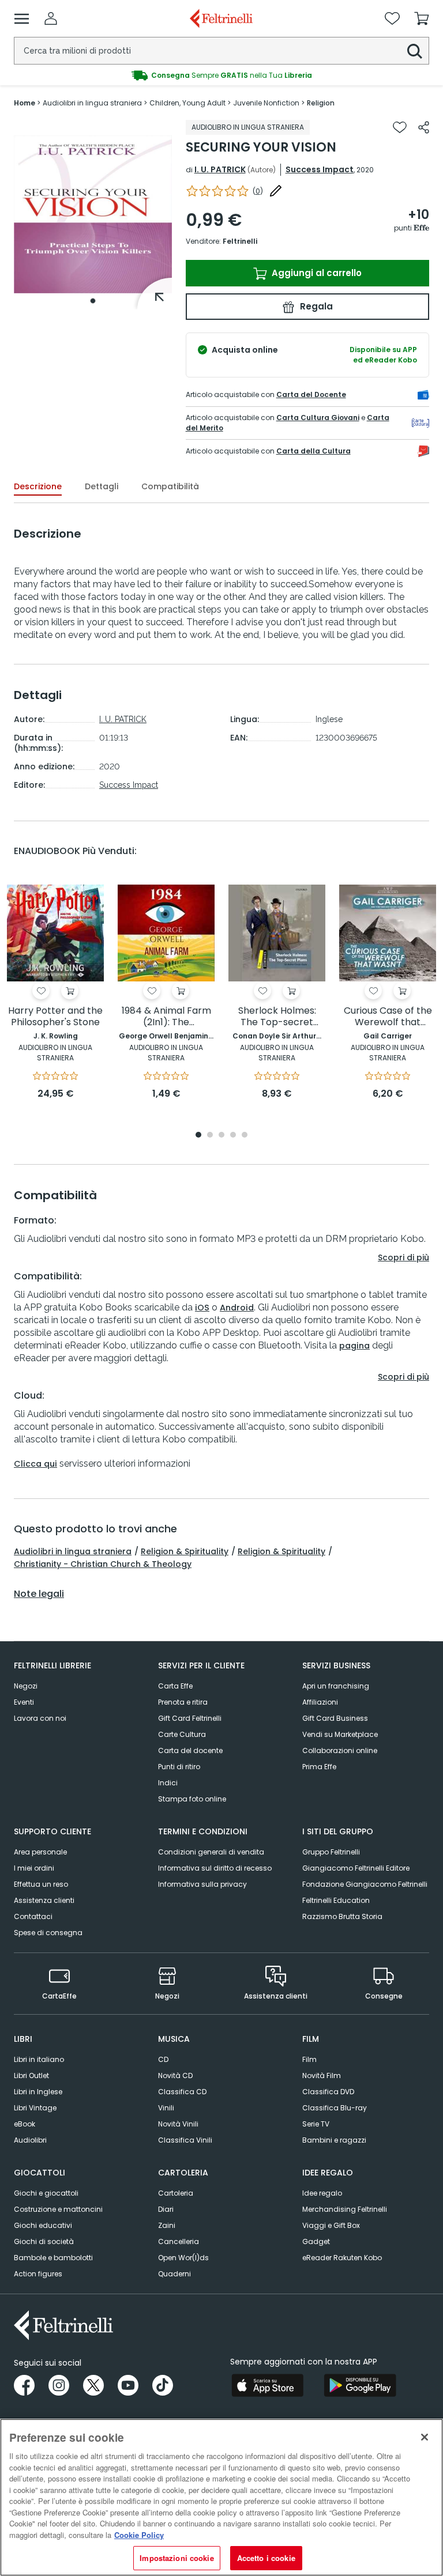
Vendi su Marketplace (340, 1734)
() (258, 191)
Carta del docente (190, 1750)
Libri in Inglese (38, 2092)
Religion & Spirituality (185, 1551)
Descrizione (38, 486)
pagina (354, 1346)
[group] (221, 75)
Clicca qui (35, 1464)
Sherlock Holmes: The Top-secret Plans (277, 1017)
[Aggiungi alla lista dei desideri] (400, 127)
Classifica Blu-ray (335, 2108)
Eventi (24, 1702)
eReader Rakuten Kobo (342, 2258)
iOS (202, 1308)
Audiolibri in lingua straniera (73, 1551)
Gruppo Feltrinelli (331, 1852)
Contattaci (33, 1916)
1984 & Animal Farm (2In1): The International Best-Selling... (166, 1017)
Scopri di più (403, 1257)
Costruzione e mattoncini (58, 2209)
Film (309, 2059)
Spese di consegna (48, 1933)
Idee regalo (322, 2193)
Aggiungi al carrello (316, 273)
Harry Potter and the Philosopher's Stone (55, 1017)
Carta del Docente (311, 394)
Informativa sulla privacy (202, 1884)
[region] (221, 2497)
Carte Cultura (182, 1734)
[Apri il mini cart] (422, 18)
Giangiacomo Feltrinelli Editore (356, 1868)
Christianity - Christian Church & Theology (103, 1564)
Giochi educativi (43, 2225)
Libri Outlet (31, 2075)
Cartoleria (176, 2193)
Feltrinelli (240, 241)
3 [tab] (221, 1136)
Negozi (26, 1686)
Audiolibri (30, 2140)
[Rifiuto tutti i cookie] (425, 2437)
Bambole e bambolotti (53, 2258)
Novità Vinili (178, 2124)
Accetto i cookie (266, 2558)
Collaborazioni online (340, 1750)
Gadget (316, 2241)
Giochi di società (44, 2241)
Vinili (166, 2108)
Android (237, 1308)
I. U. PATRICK (220, 169)
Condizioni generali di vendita (211, 1852)
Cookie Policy (139, 2535)
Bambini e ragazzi (334, 2140)
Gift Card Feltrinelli (190, 1718)
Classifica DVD (328, 2092)
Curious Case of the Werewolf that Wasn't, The (388, 1017)
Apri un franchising (336, 1686)
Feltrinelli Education (336, 1900)
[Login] (51, 18)
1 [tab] (93, 301)
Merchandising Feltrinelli (345, 2209)
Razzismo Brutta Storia (342, 1916)
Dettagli (102, 486)
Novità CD (175, 2075)
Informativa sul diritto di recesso (215, 1868)
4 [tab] (233, 1136)
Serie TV (316, 2124)
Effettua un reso (41, 1884)
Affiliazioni (320, 1702)
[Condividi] (424, 127)
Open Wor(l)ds (183, 2258)
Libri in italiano (39, 2059)
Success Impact (320, 169)
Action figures (38, 2274)
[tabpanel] (93, 215)
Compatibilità (170, 486)
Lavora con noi (40, 1718)
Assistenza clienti (44, 1900)
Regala (315, 306)
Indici (168, 1783)
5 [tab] (245, 1136)
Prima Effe (319, 1767)
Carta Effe (175, 1686)
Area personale (40, 1852)
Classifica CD (182, 2092)
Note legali (39, 1594)
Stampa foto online (192, 1799)
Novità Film (322, 2075)
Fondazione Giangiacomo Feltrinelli (365, 1884)
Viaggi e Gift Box (331, 2225)
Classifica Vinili (185, 2140)
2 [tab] (210, 1136)
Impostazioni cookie (177, 2558)
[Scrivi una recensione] (276, 191)
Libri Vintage (35, 2108)
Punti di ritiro (179, 1767)
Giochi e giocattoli (46, 2193)
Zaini (167, 2225)
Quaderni (174, 2274)
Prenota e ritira (183, 1702)
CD (163, 2059)
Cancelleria (179, 2241)
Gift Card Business (335, 1718)
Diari (166, 2209)
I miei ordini (34, 1868)
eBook (25, 2124)
